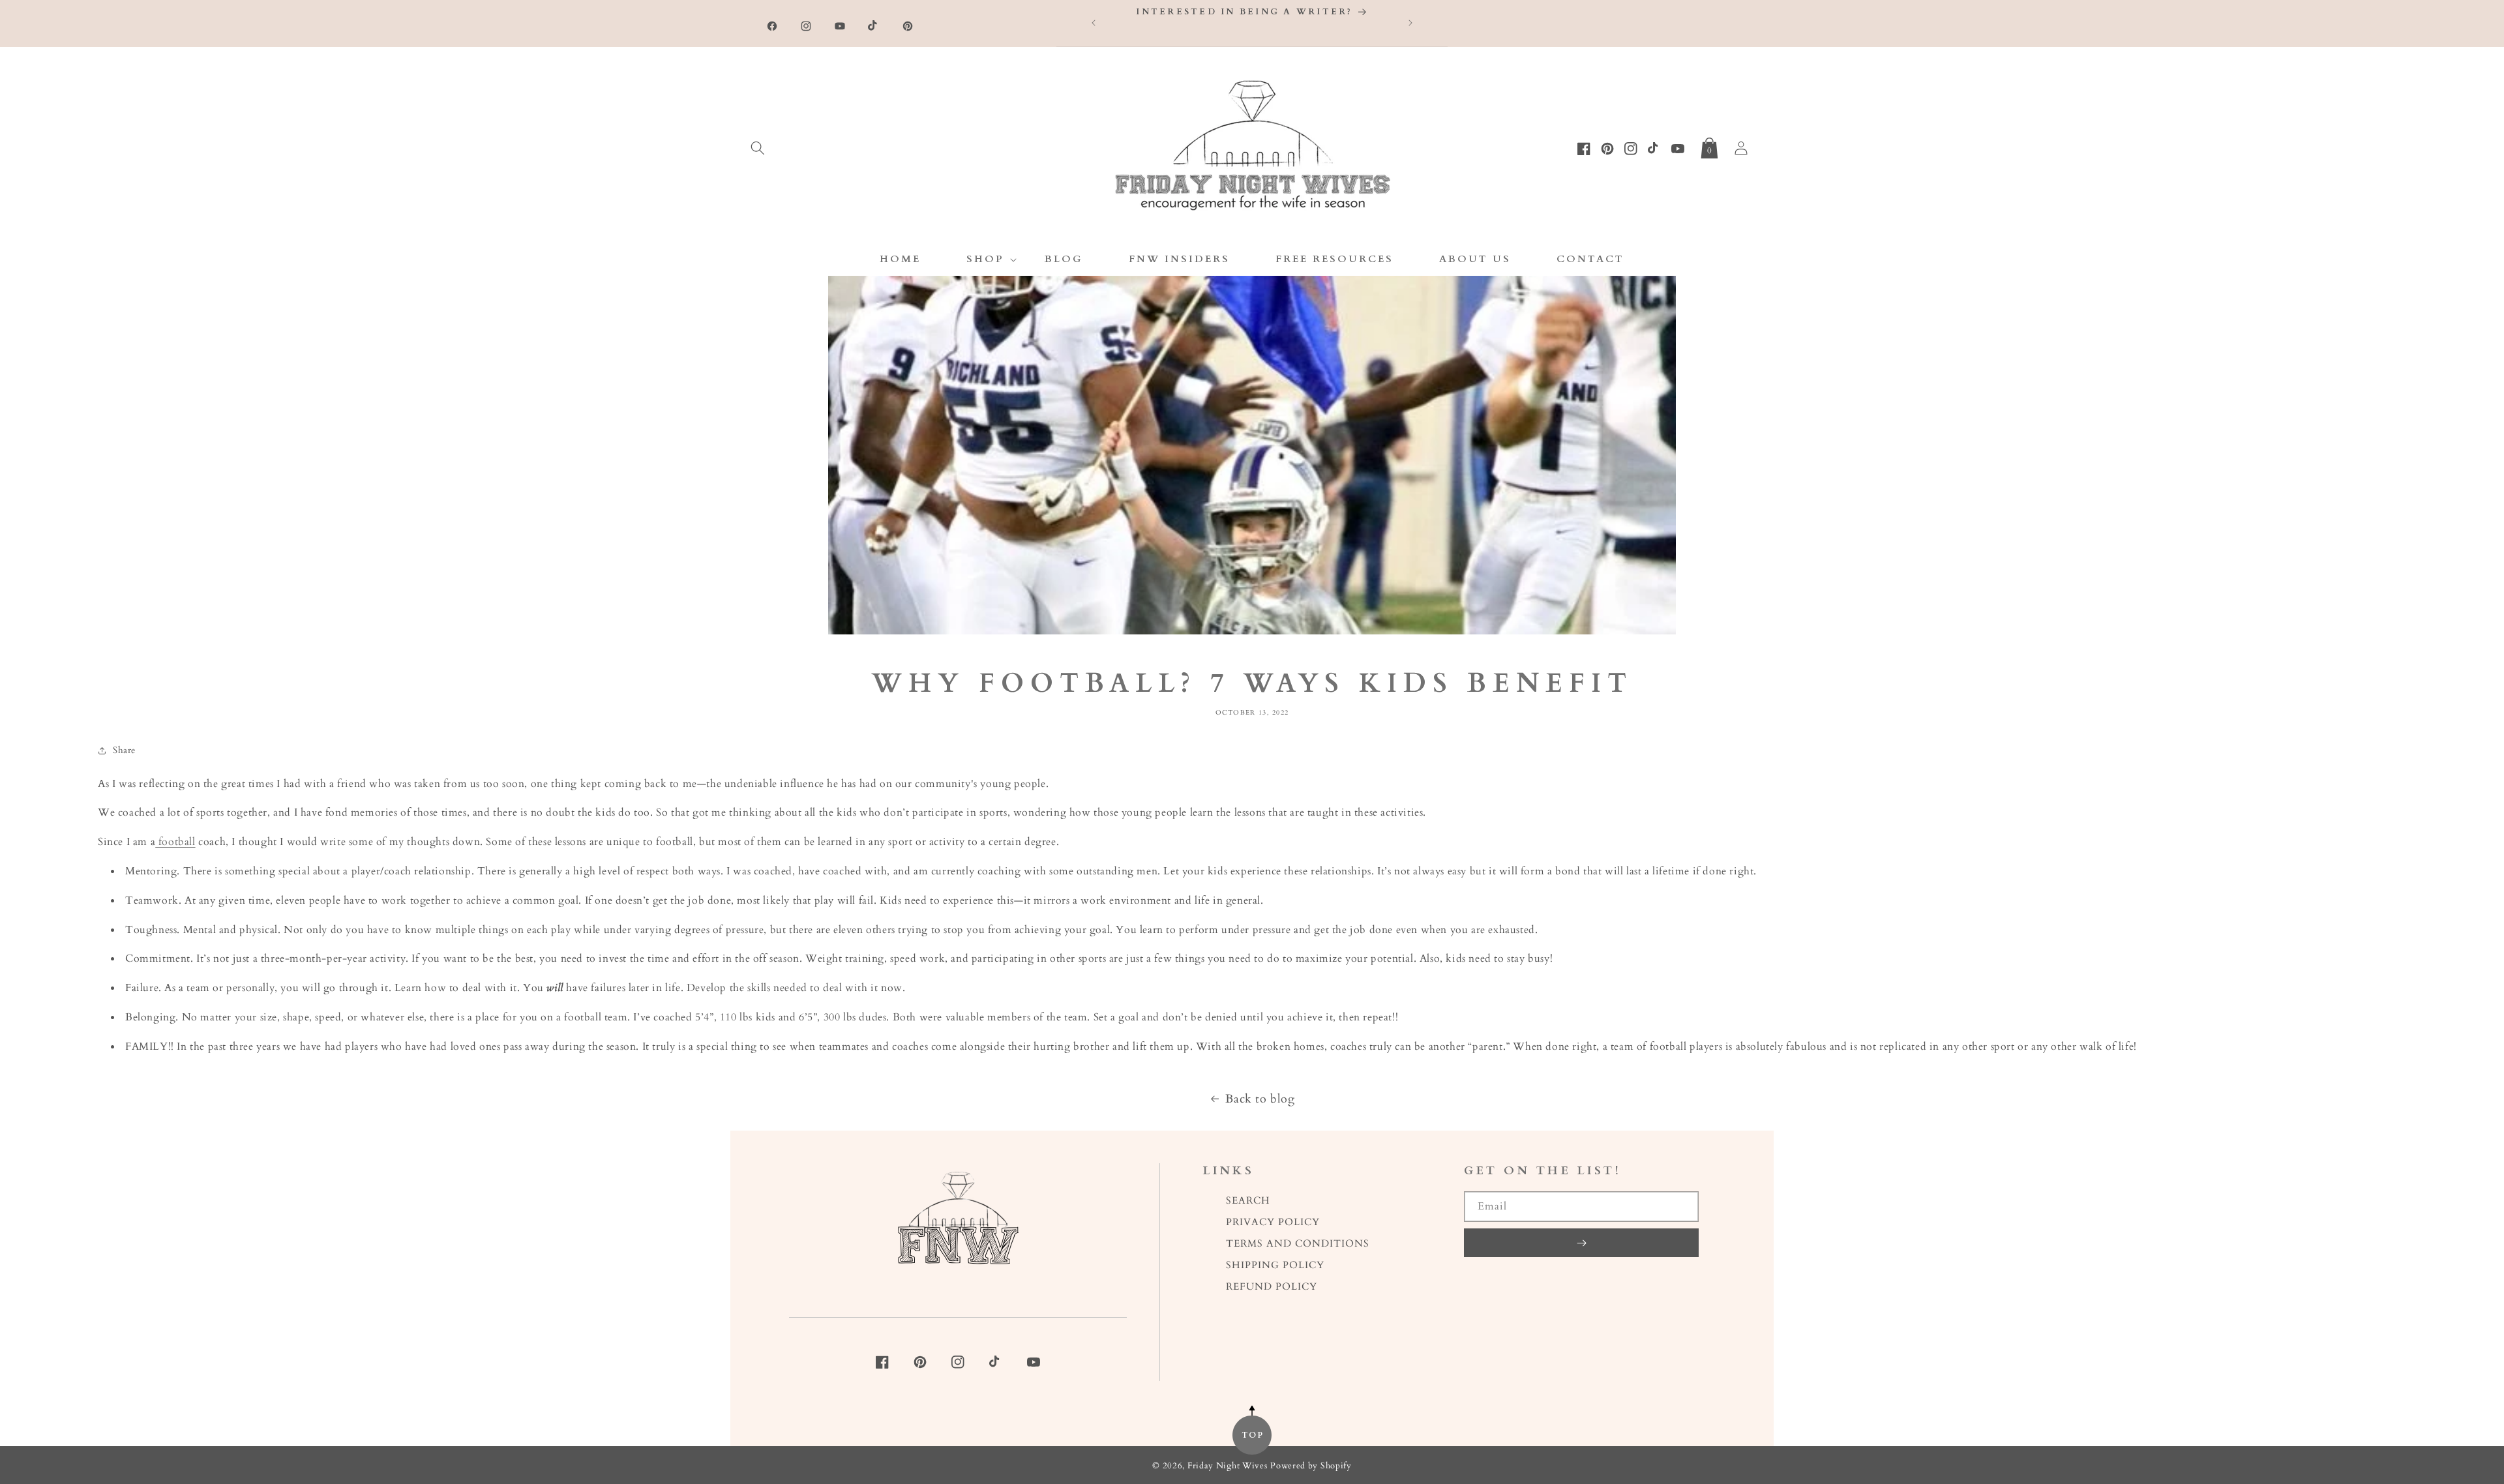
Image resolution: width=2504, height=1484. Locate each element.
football (175, 842)
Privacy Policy (1273, 1222)
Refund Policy (1272, 1287)
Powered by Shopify (1311, 1466)
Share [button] (124, 750)
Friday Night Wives (1228, 1466)
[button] (758, 145)
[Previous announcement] (1094, 23)
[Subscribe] (1581, 1243)
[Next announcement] (1410, 23)
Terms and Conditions (1298, 1244)
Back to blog (1260, 1099)
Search (1248, 1201)
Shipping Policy (1275, 1265)
